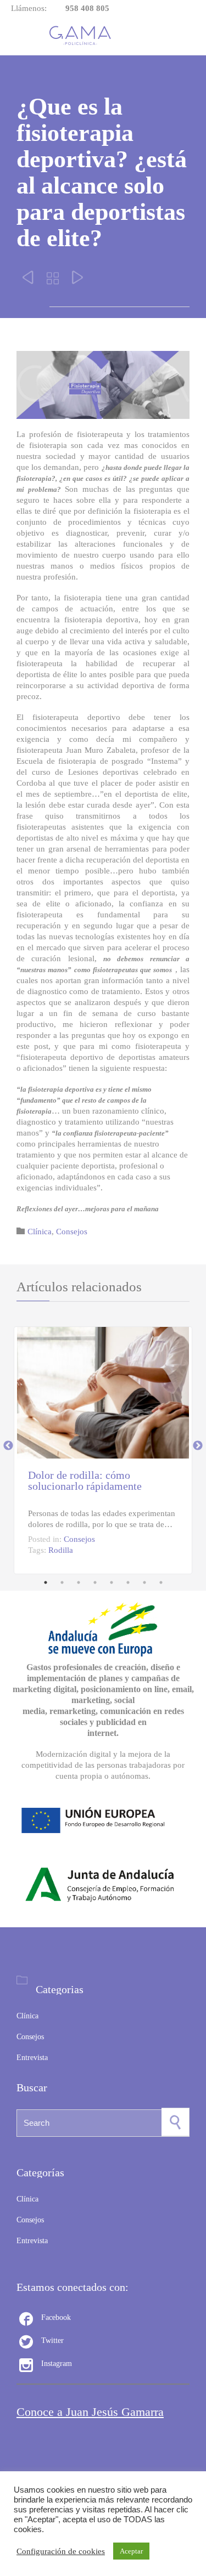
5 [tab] (112, 1582)
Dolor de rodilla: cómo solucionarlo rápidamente (85, 1480)
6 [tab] (128, 1582)
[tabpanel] (103, 1446)
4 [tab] (95, 1582)
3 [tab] (79, 1582)
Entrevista (32, 2058)
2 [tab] (62, 1582)
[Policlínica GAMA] (84, 36)
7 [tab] (144, 1582)
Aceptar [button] (131, 2551)
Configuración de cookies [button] (61, 2551)
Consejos (72, 1232)
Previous (8, 1446)
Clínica (40, 1232)
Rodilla (61, 1550)
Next (198, 1446)
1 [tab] (46, 1582)
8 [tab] (161, 1582)
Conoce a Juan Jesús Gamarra (90, 2412)
